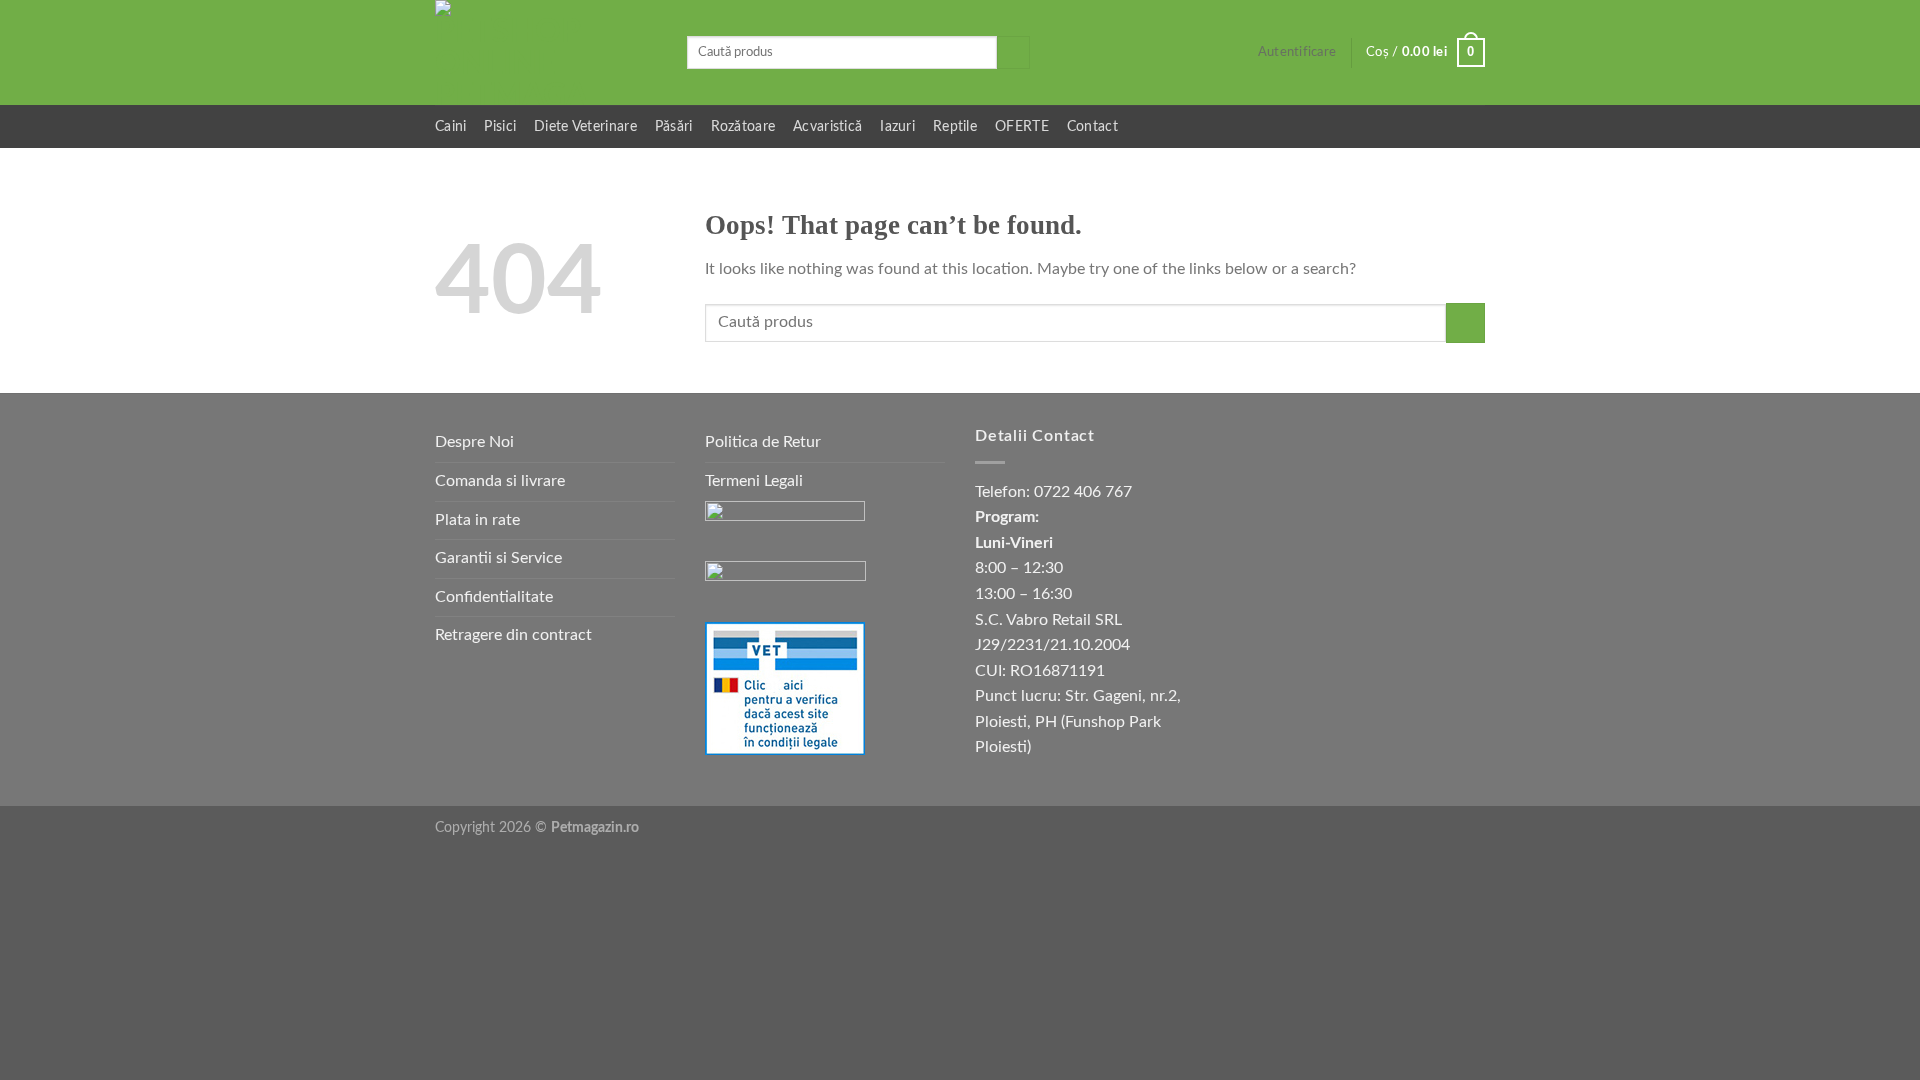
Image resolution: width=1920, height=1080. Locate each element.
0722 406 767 (1083, 492)
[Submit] (1013, 53)
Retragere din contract (513, 635)
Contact (1092, 126)
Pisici (500, 126)
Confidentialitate (494, 597)
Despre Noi (474, 442)
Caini (450, 126)
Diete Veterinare (585, 126)
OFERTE (1022, 126)
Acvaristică (827, 126)
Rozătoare (743, 126)
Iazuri (897, 126)
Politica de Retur (763, 442)
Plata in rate (477, 520)
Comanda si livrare (500, 481)
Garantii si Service (498, 558)
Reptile (955, 126)
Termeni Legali (754, 481)
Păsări (674, 126)
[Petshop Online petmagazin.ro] (546, 52)
